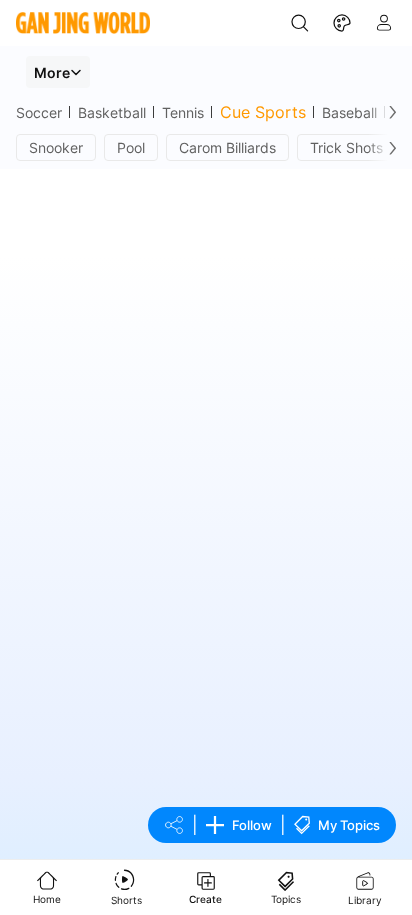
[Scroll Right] (388, 112)
